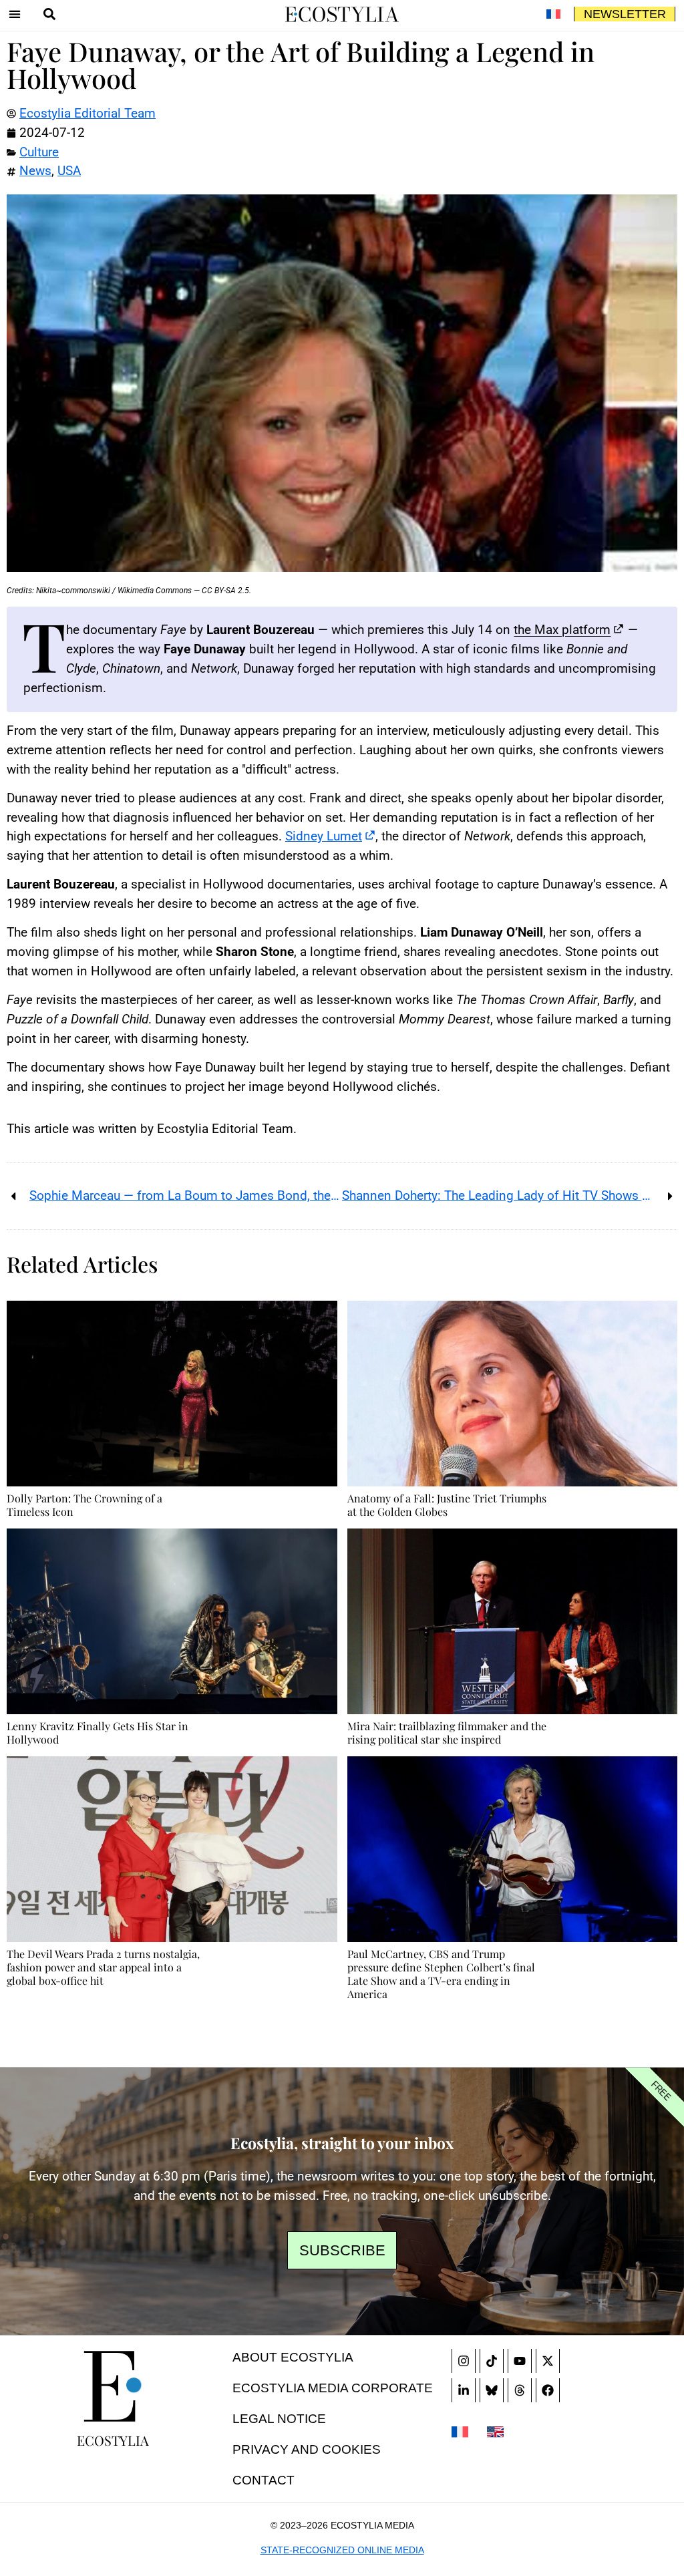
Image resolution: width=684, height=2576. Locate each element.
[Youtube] (520, 2361)
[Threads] (520, 2390)
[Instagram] (464, 2361)
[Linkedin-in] (464, 2390)
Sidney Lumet (324, 836)
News (35, 171)
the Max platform (562, 630)
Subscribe (342, 2250)
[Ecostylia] (113, 2386)
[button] (15, 14)
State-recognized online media (342, 2550)
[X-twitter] (548, 2361)
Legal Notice (279, 2419)
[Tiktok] (492, 2361)
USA (69, 171)
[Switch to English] (495, 2430)
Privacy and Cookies (307, 2449)
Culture (39, 152)
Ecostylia (113, 2440)
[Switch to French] (553, 14)
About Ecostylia (293, 2357)
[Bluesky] (492, 2390)
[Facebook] (548, 2390)
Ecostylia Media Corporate (333, 2388)
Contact (264, 2480)
